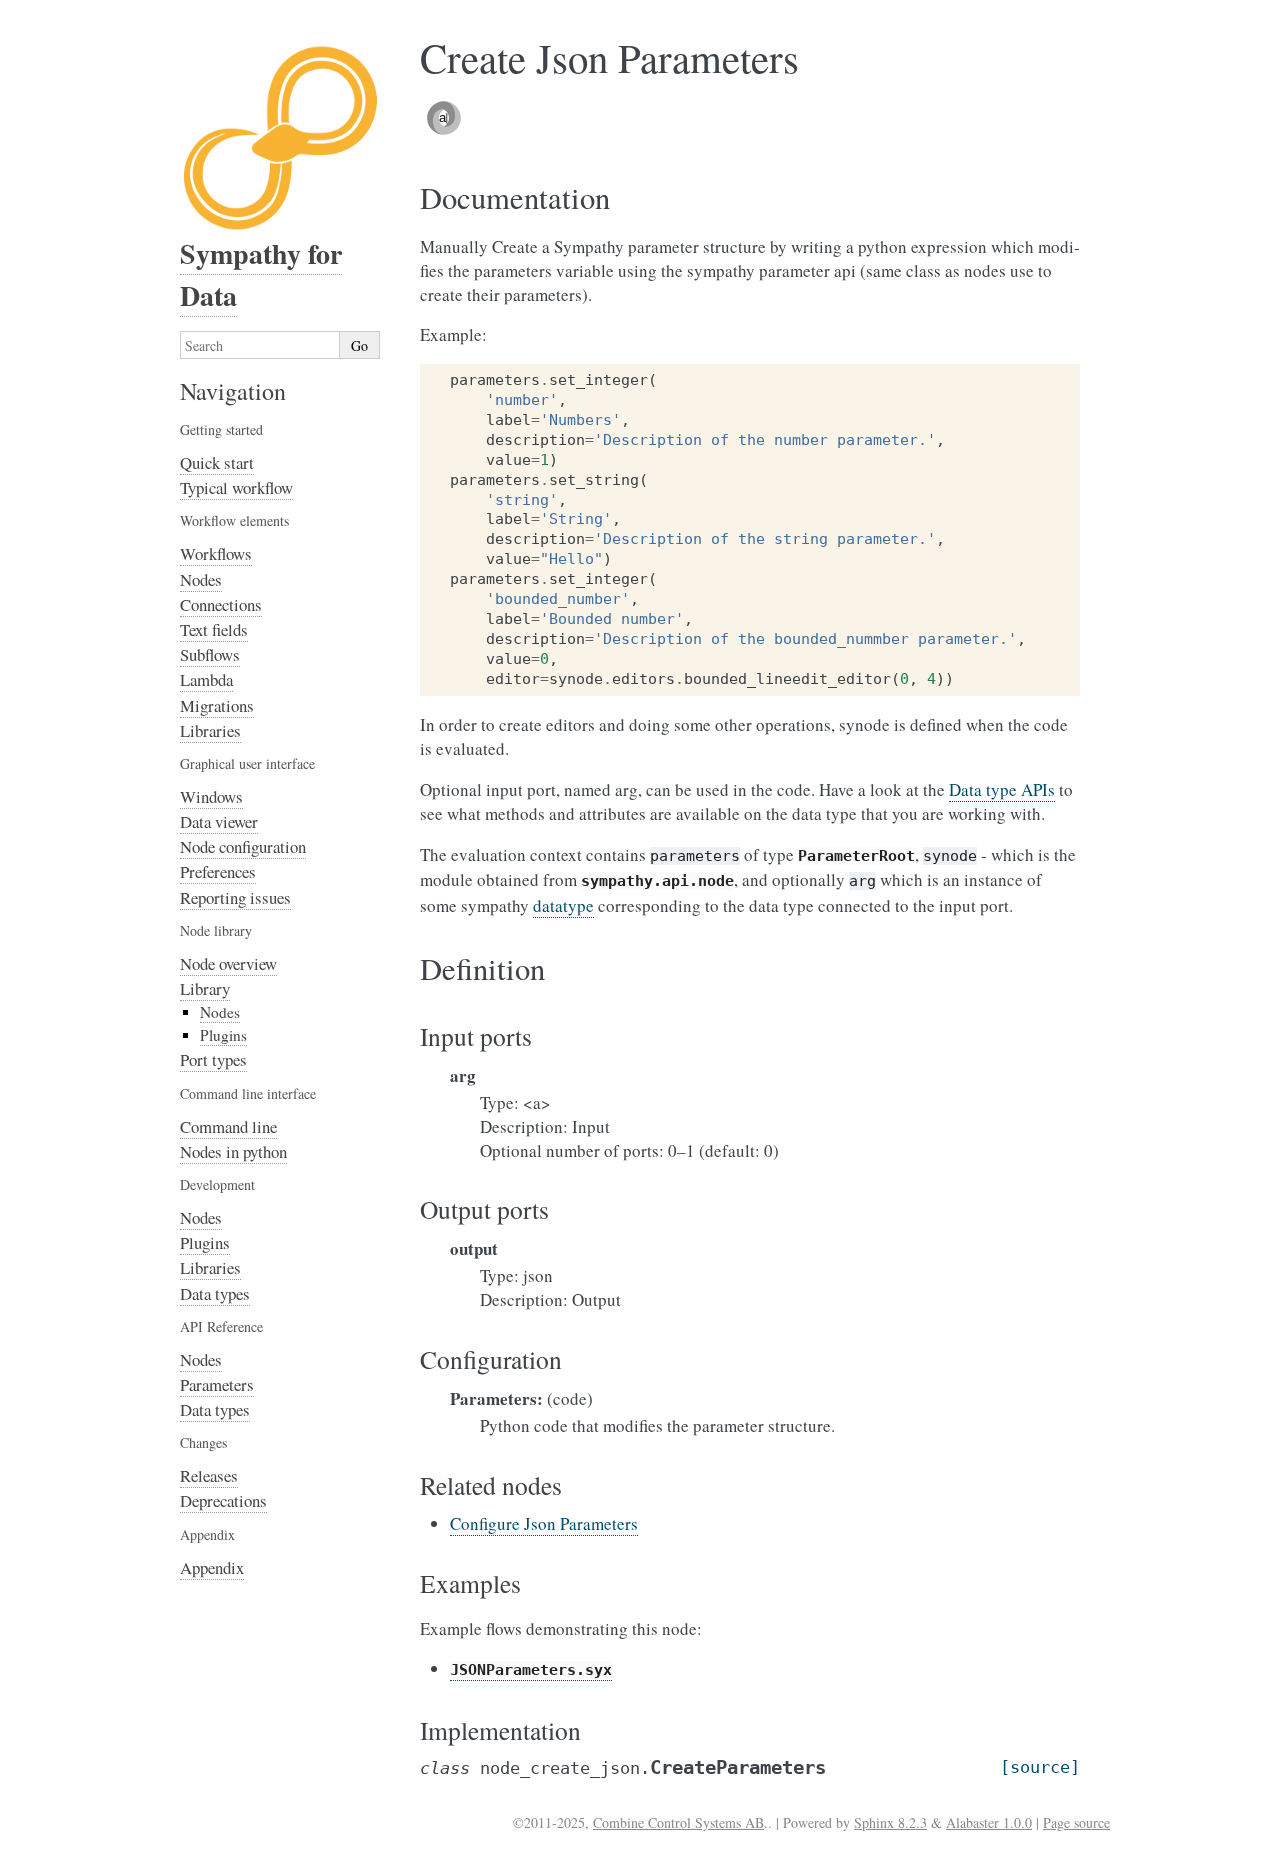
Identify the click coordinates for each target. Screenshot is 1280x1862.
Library (205, 988)
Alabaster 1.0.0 (989, 1822)
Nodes (201, 579)
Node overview (228, 963)
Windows (211, 796)
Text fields (214, 629)
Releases (209, 1475)
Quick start (217, 462)
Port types (213, 1059)
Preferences (218, 871)
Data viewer (219, 821)
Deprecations (223, 1500)
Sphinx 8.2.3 (890, 1822)
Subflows (210, 654)
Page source (1076, 1822)
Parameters (217, 1384)
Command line (228, 1126)
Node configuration (243, 846)
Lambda (206, 679)
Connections (221, 604)
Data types (215, 1293)
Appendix (212, 1567)
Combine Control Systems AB (678, 1822)
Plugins (223, 1035)
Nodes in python (233, 1151)
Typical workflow (236, 487)
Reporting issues (235, 897)
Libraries (210, 730)
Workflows (216, 553)
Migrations (217, 705)
